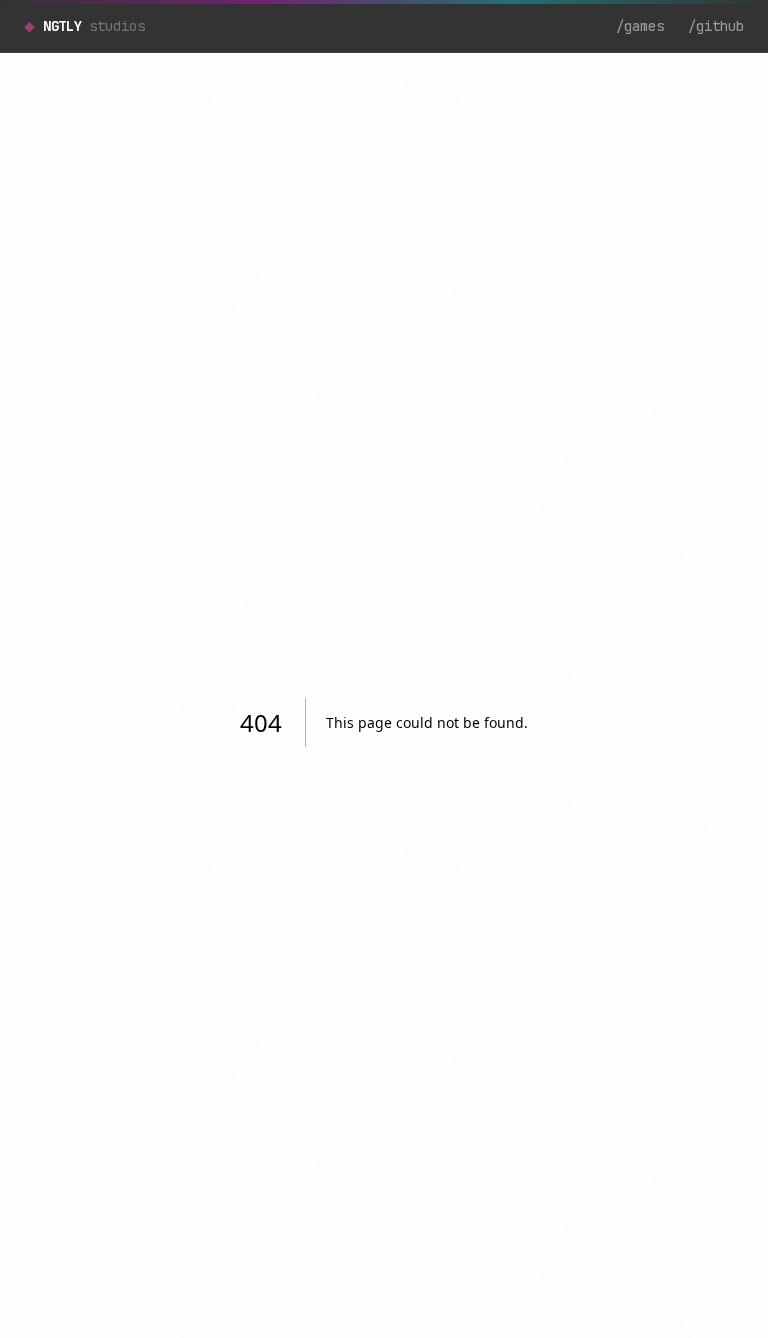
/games (640, 26)
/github (716, 26)
